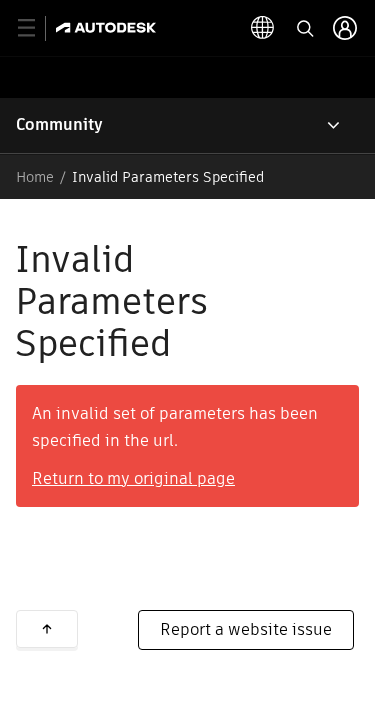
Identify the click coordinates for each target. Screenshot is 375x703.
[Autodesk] (108, 27)
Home (35, 177)
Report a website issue (246, 629)
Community (59, 124)
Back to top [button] (47, 629)
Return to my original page (133, 478)
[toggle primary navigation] (37, 28)
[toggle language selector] (263, 28)
